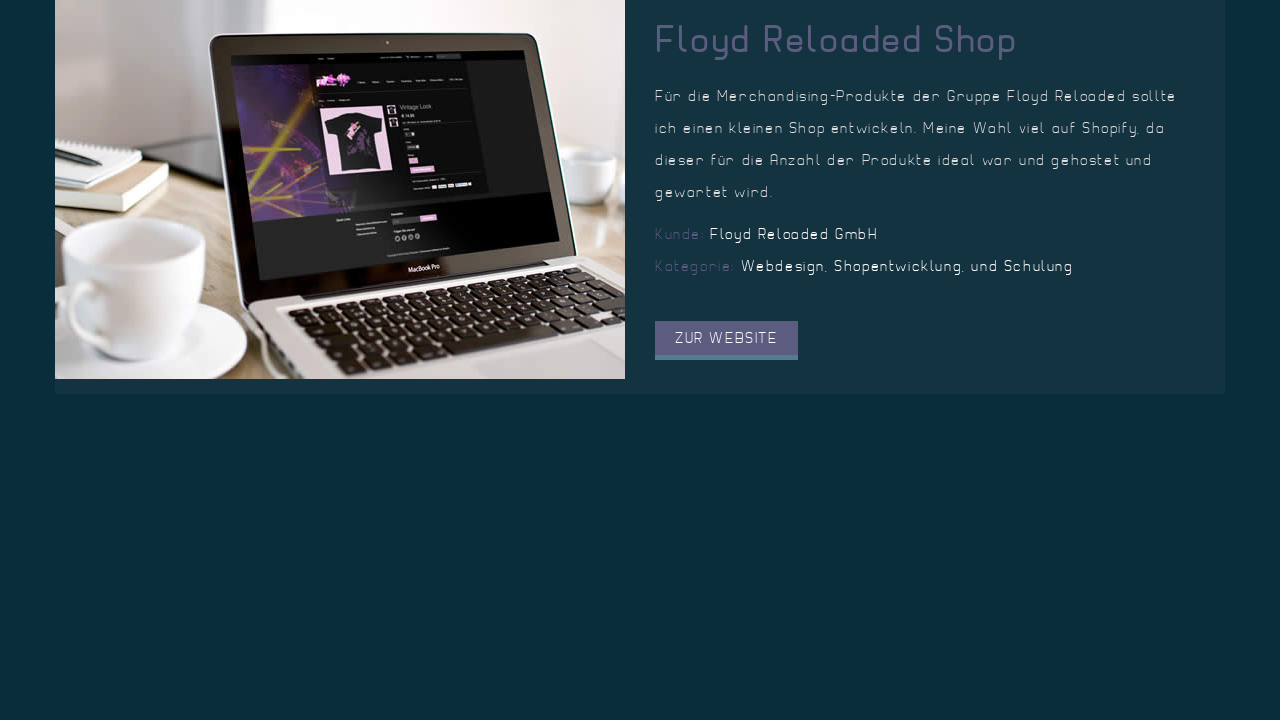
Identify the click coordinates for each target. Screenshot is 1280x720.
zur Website (726, 338)
